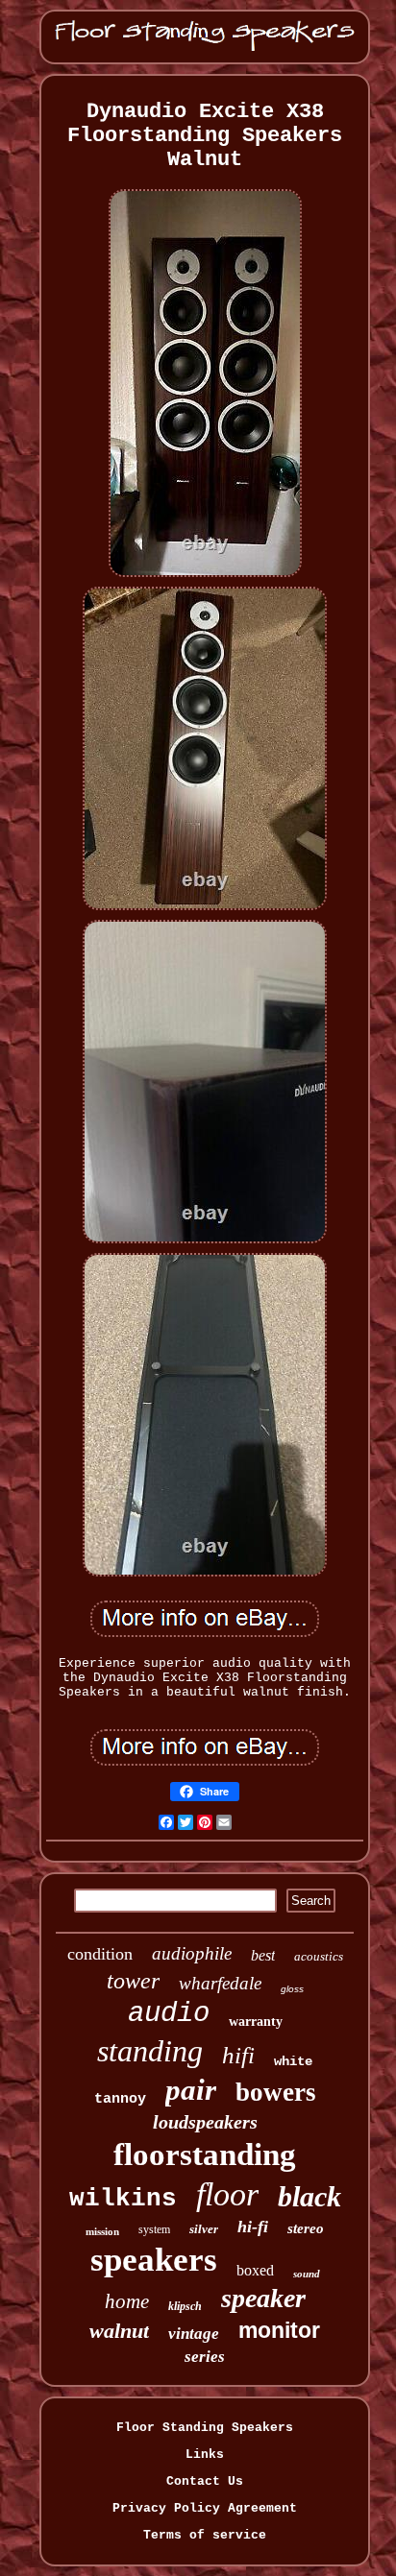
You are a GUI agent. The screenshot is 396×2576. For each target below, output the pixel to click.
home (127, 2301)
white (293, 2061)
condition (100, 1954)
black (309, 2196)
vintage (194, 2334)
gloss (292, 1989)
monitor (279, 2330)
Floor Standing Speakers (205, 2428)
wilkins (123, 2199)
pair (191, 2090)
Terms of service (205, 2535)
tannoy (120, 2099)
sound (307, 2274)
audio (169, 2014)
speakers (154, 2260)
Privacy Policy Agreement (205, 2508)
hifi (238, 2055)
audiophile (192, 1953)
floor (227, 2194)
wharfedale (220, 1983)
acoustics (319, 1956)
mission (102, 2231)
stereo (306, 2228)
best (263, 1955)
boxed (255, 2270)
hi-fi (253, 2227)
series (205, 2357)
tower (133, 1981)
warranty (256, 2022)
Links (205, 2455)
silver (204, 2229)
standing (150, 2051)
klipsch (185, 2306)
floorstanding (205, 2155)
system (154, 2229)
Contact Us (205, 2481)
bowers (276, 2092)
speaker (263, 2298)
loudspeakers (205, 2122)
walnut (119, 2331)
